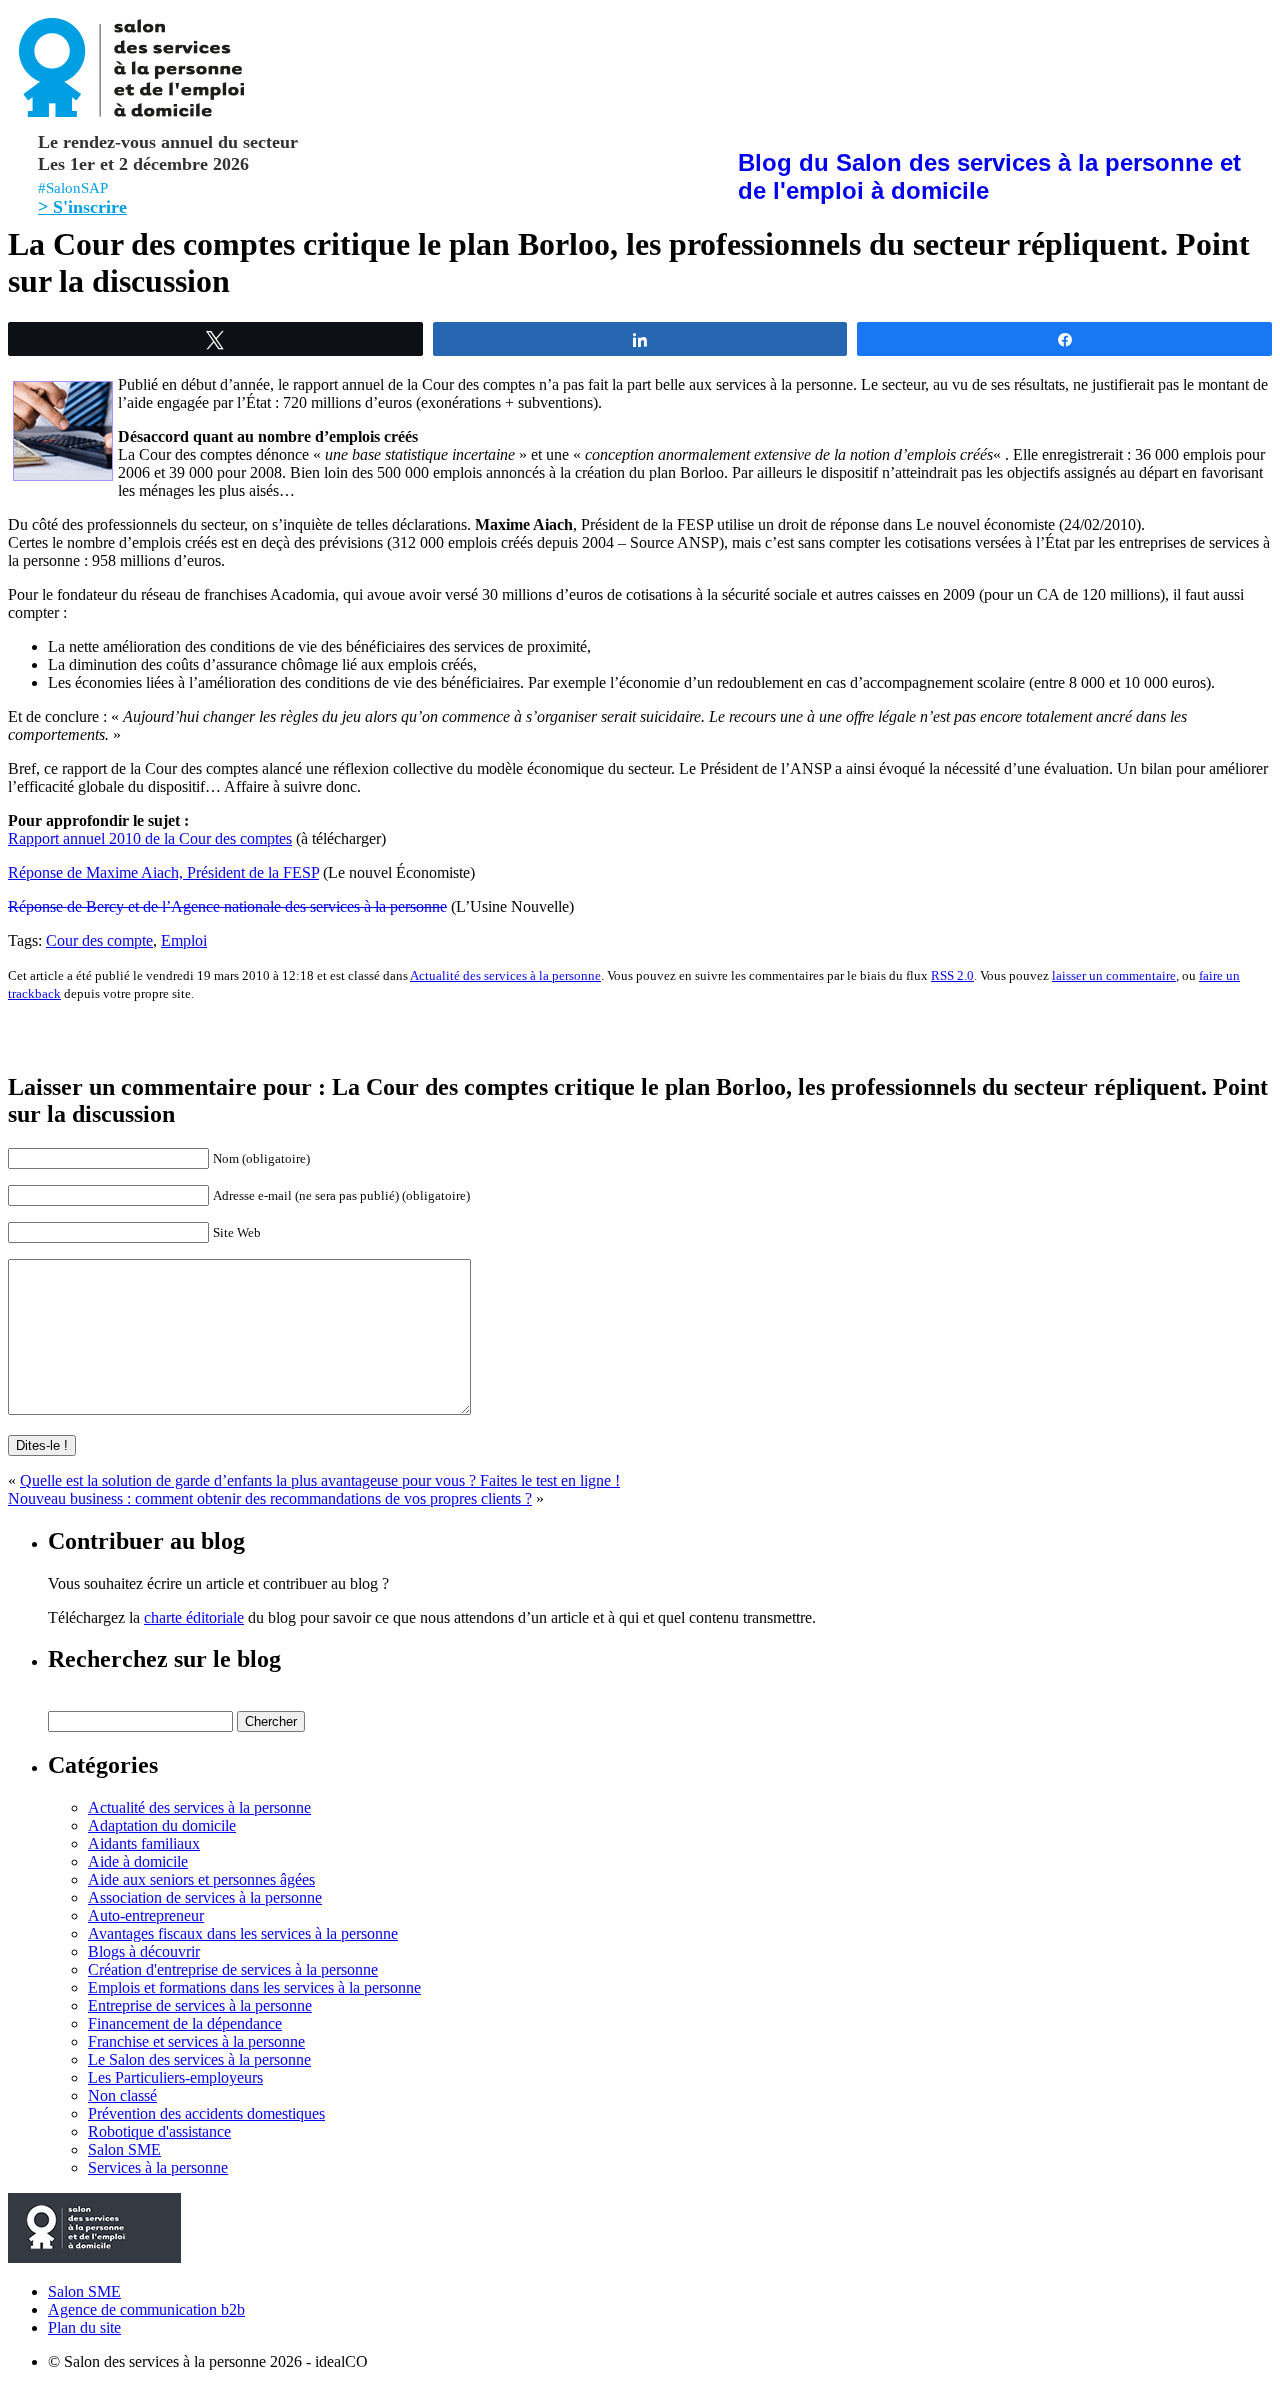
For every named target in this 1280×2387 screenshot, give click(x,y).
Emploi (184, 940)
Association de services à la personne (205, 1897)
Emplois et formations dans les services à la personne (254, 1987)
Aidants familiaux (144, 1843)
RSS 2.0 (952, 975)
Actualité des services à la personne (505, 975)
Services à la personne (158, 2167)
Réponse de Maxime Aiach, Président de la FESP (163, 872)
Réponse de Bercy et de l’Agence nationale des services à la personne (227, 906)
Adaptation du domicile (162, 1825)
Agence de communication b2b (146, 2309)
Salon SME (124, 2149)
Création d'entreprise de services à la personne (233, 1969)
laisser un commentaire (1114, 975)
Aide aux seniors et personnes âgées (201, 1879)
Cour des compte (99, 940)
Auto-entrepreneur (146, 1915)
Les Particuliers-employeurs (175, 2077)
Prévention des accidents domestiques (206, 2113)
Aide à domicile (138, 1861)
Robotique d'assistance (159, 2131)
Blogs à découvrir (144, 1951)
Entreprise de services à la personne (200, 2005)
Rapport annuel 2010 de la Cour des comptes (150, 838)
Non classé (122, 2095)
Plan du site (84, 2327)
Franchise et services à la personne (196, 2041)
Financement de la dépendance (185, 2023)
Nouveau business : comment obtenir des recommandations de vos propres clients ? (270, 1498)
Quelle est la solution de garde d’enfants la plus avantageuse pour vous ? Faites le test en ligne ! (320, 1480)
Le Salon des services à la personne (199, 2059)
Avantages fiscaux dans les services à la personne (243, 1933)
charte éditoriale (194, 1617)
